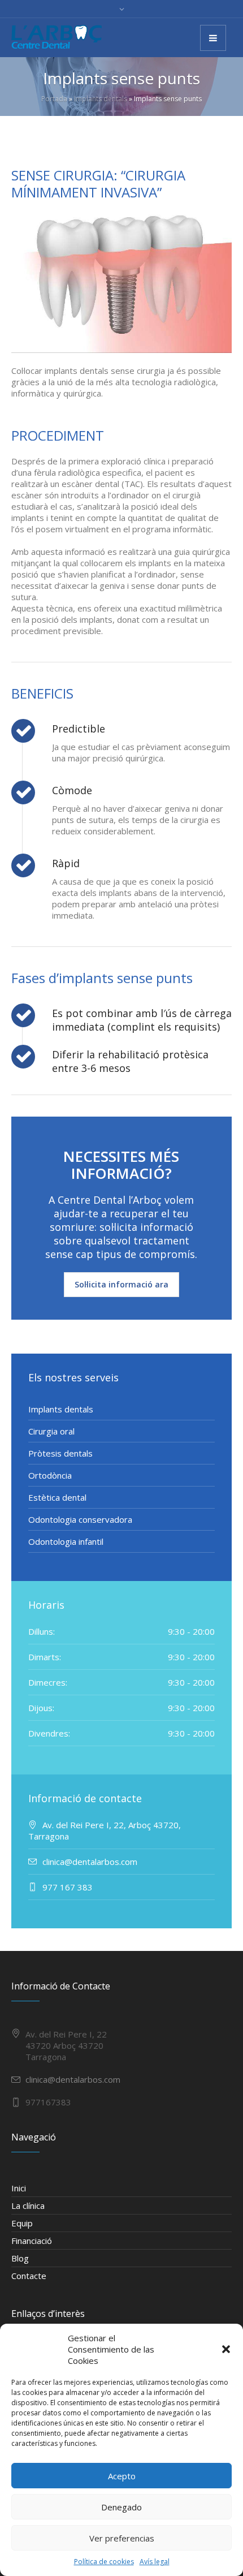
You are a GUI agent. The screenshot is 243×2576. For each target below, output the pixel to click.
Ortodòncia (50, 1475)
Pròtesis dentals (60, 1453)
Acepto (122, 2476)
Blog (20, 2258)
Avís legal (155, 2562)
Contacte (29, 2276)
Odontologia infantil (66, 1541)
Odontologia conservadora (80, 1519)
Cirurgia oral (51, 1431)
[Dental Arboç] (57, 37)
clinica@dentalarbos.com (73, 2079)
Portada (54, 99)
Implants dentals (101, 99)
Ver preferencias (122, 2538)
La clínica (28, 2205)
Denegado (121, 2507)
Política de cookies (104, 2562)
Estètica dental (57, 1497)
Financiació (32, 2241)
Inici (19, 2188)
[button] (226, 2349)
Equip (22, 2223)
